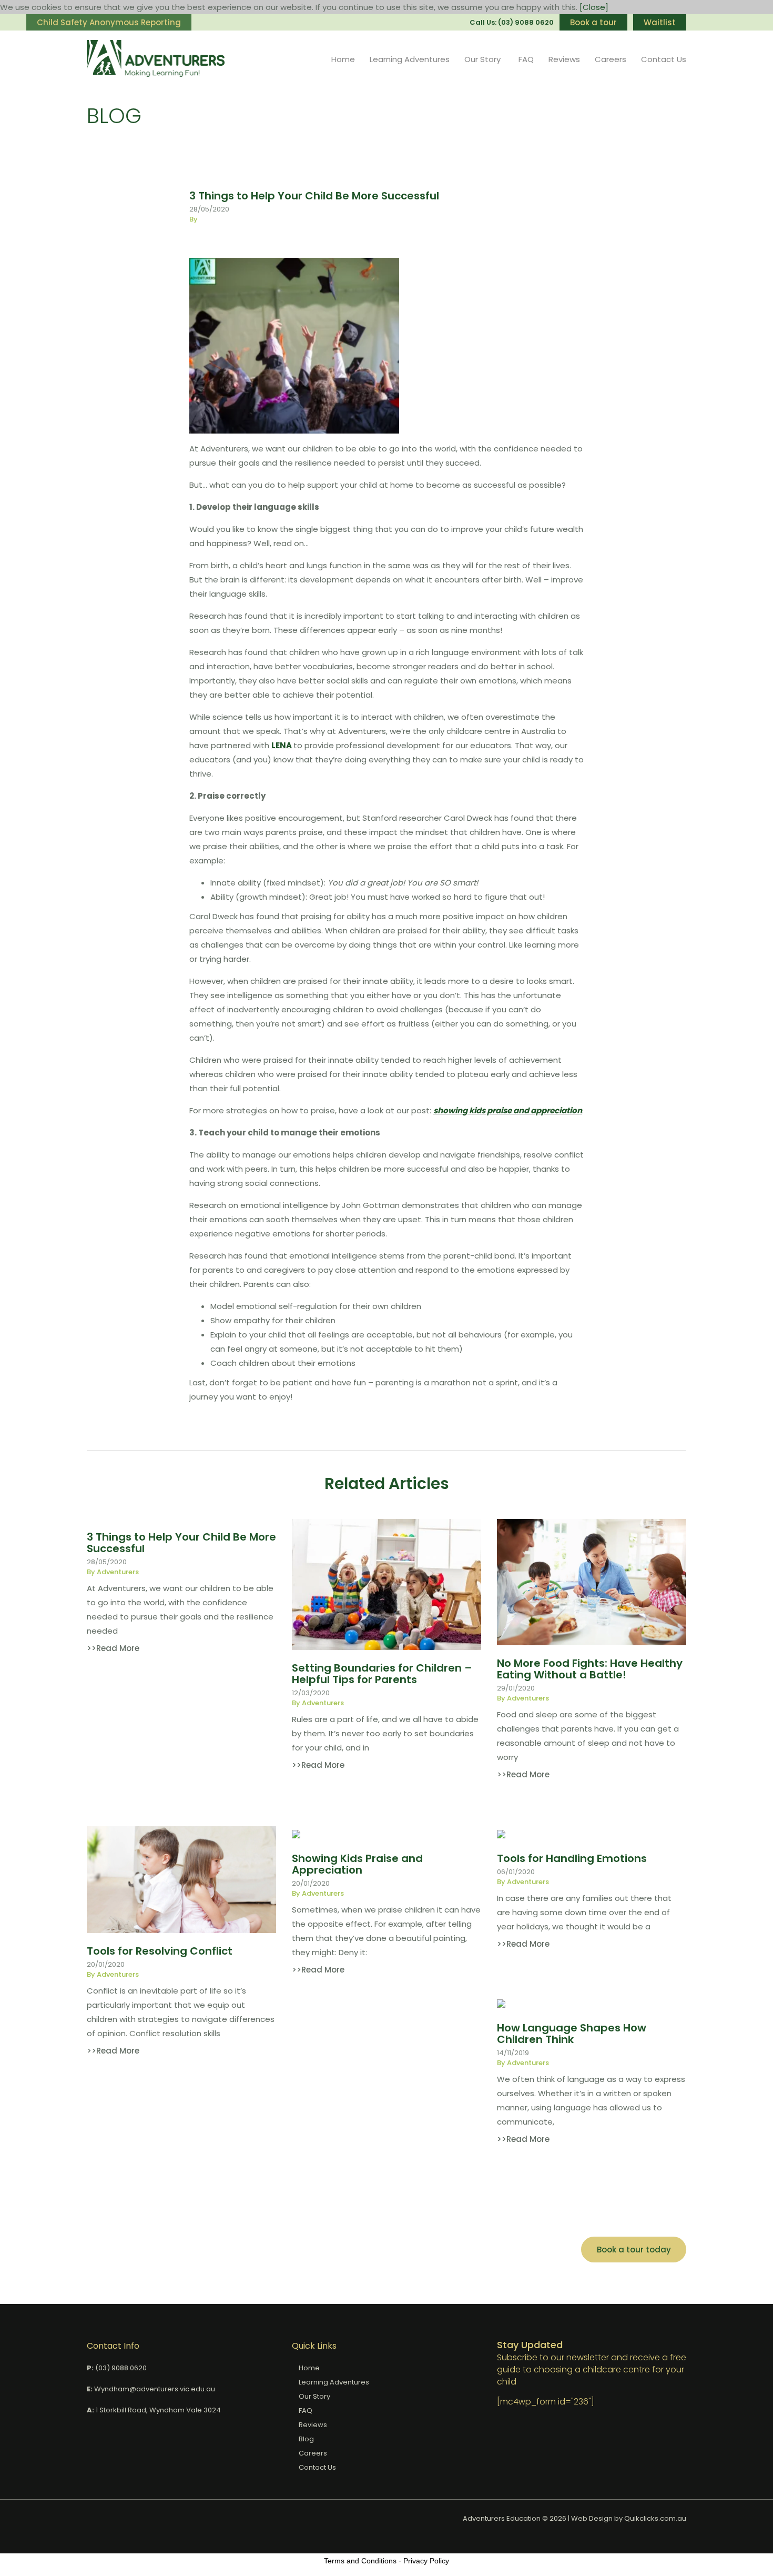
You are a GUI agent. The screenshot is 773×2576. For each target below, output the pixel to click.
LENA (282, 745)
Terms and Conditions (360, 2561)
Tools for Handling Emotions (572, 1858)
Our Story (482, 59)
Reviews (564, 59)
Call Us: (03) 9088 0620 (512, 22)
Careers (611, 59)
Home (343, 59)
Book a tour (593, 22)
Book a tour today (634, 2250)
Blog (306, 2439)
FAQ (526, 59)
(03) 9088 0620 (121, 2368)
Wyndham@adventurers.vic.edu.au (155, 2389)
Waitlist (660, 22)
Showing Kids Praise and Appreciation (357, 1864)
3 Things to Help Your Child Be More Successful (181, 1543)
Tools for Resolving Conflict (160, 1951)
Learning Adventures (410, 59)
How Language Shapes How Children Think (572, 2034)
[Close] (594, 7)
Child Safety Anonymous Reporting (109, 22)
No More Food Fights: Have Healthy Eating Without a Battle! (590, 1669)
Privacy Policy (426, 2561)
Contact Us (664, 59)
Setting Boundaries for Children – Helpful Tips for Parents (382, 1674)
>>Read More (113, 1648)
